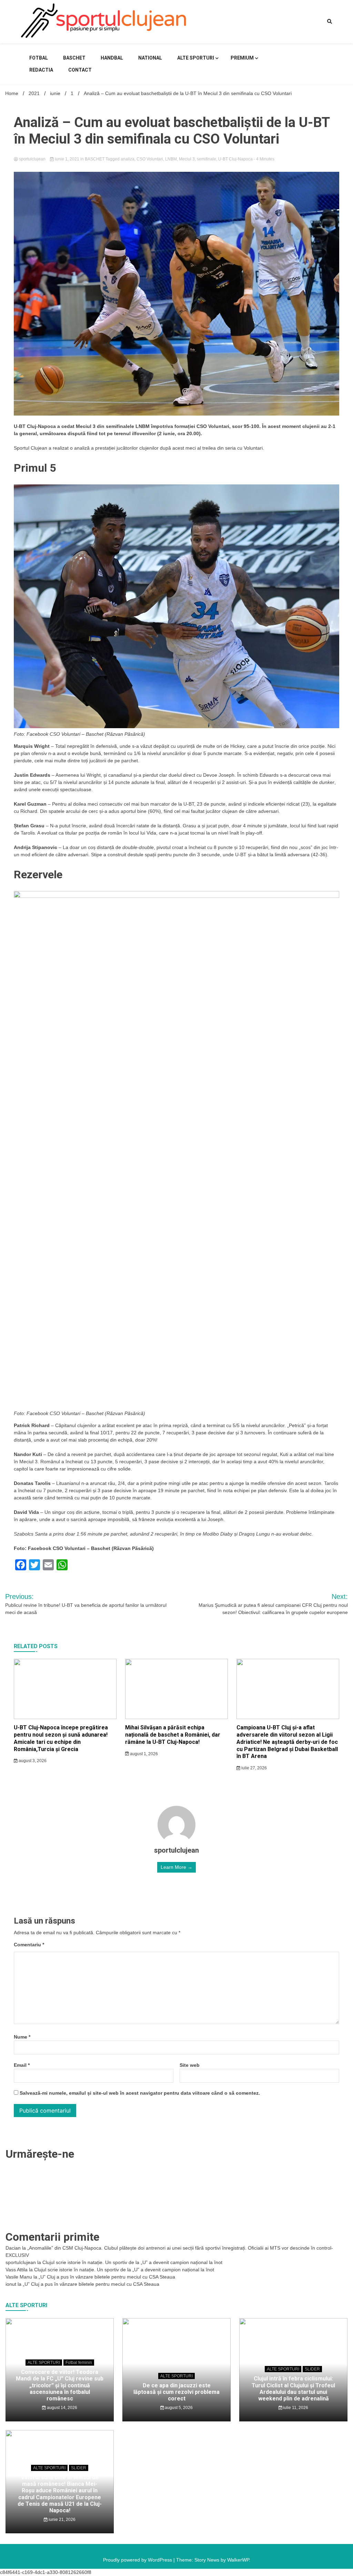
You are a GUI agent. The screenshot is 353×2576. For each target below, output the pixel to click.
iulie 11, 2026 (295, 2408)
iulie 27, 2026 (254, 1768)
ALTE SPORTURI (196, 58)
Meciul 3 (187, 159)
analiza (128, 159)
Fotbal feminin (79, 2363)
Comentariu (29, 1945)
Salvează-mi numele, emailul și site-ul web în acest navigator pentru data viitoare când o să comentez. (140, 2093)
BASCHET (74, 58)
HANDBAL (112, 58)
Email (22, 2065)
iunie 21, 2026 (62, 2520)
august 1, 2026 (143, 1754)
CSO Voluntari (150, 159)
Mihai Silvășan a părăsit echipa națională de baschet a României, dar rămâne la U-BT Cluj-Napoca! (173, 1735)
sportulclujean (32, 159)
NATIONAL (150, 58)
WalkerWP (238, 2560)
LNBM (171, 159)
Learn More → (176, 1867)
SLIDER (312, 2369)
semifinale (206, 159)
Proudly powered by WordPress (138, 2560)
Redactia (41, 70)
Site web (190, 2065)
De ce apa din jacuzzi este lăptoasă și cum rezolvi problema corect (176, 2392)
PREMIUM (242, 58)
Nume (22, 2037)
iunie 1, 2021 (67, 159)
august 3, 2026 (32, 1761)
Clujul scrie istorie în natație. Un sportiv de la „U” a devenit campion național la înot (132, 2262)
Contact (80, 70)
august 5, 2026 (178, 2408)
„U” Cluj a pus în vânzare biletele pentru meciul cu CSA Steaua (107, 2277)
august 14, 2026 (62, 2408)
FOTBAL (39, 58)
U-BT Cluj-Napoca (235, 159)
